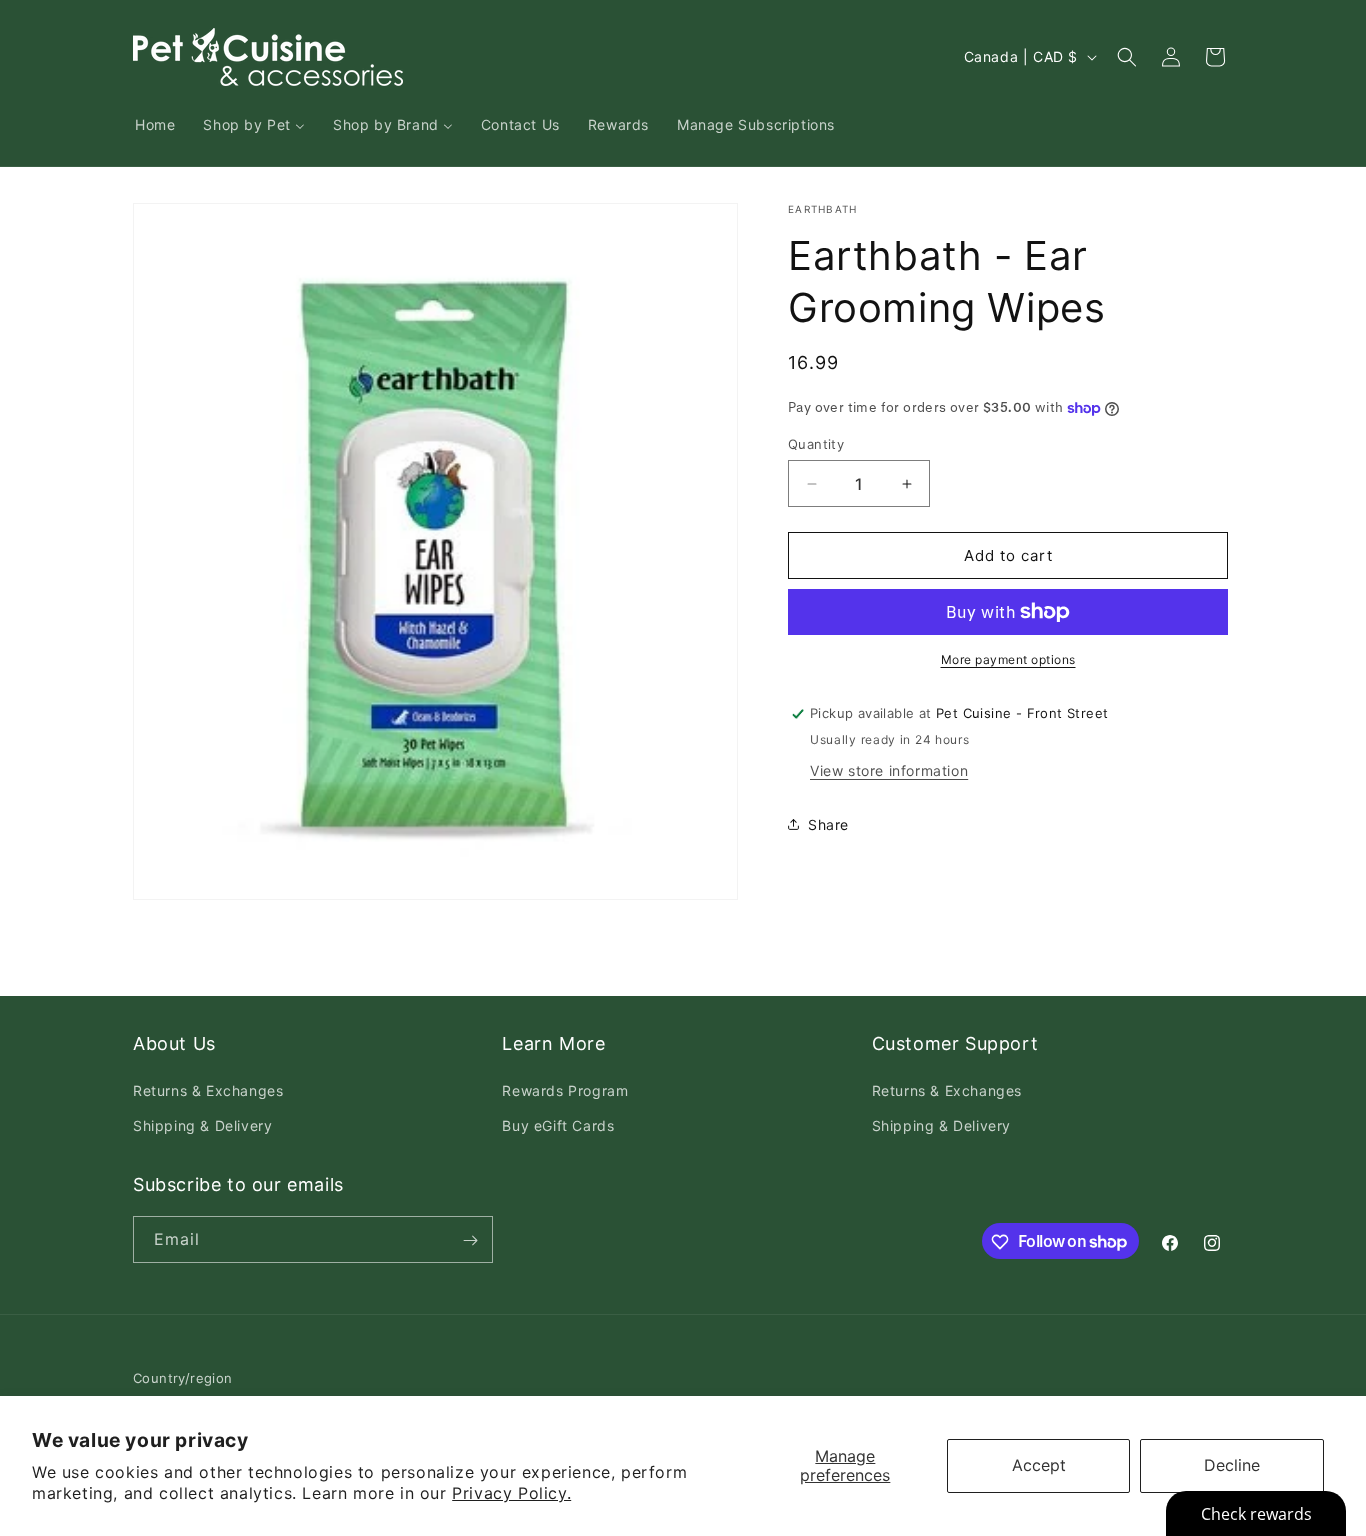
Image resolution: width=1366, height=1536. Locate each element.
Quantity (816, 444)
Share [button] (828, 824)
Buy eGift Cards (558, 1125)
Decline (1232, 1465)
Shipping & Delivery (202, 1125)
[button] (1127, 57)
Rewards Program (565, 1090)
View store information (889, 770)
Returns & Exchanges (208, 1090)
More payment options (1008, 659)
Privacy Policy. (511, 1493)
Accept (1039, 1465)
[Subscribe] (470, 1240)
